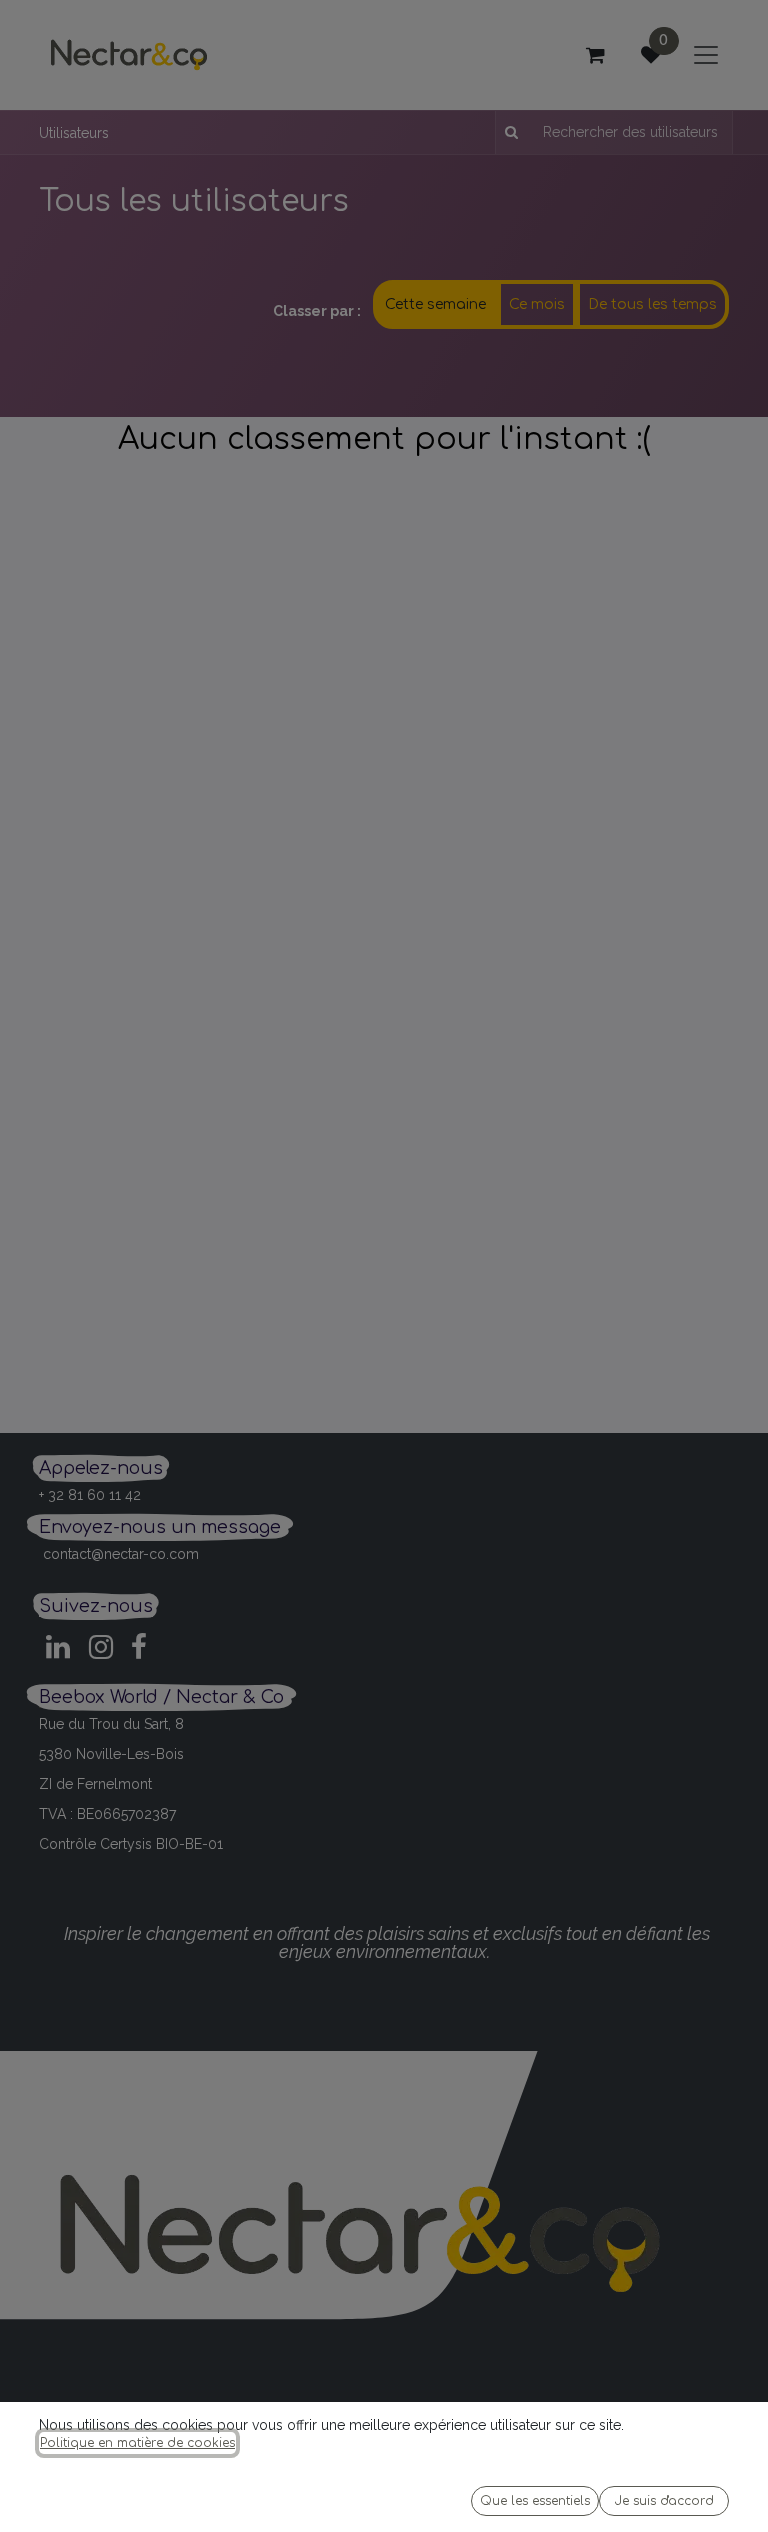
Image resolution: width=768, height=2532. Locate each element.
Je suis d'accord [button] (664, 2501)
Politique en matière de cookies (137, 2443)
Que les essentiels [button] (535, 2501)
